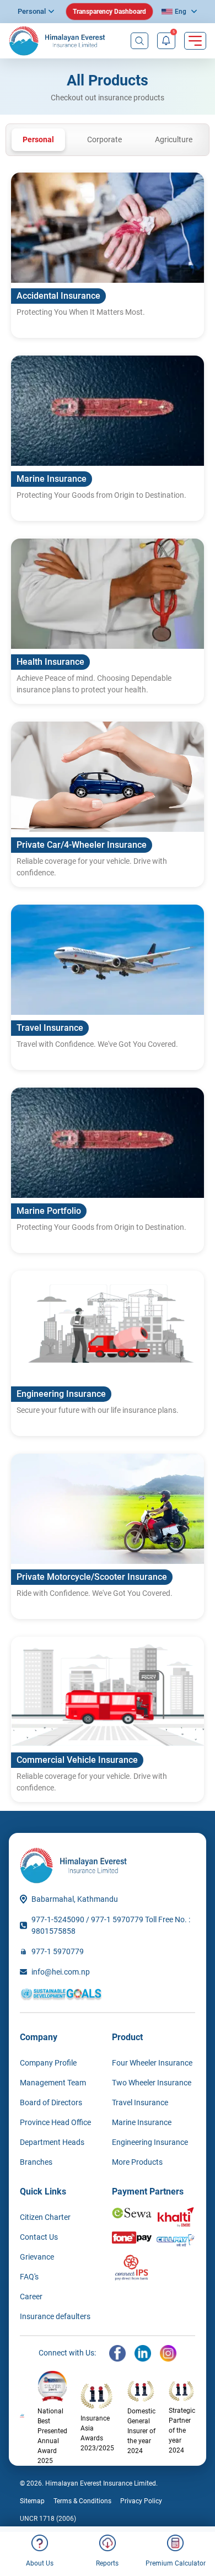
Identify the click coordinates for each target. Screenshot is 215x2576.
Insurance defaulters (55, 2316)
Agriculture (174, 139)
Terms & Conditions (82, 2501)
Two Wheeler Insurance (152, 2083)
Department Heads (52, 2142)
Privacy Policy (141, 2501)
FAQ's (29, 2277)
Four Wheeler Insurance (152, 2063)
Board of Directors (51, 2102)
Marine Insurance (142, 2122)
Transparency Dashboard (109, 12)
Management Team (53, 2083)
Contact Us (39, 2237)
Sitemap (32, 2501)
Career (31, 2297)
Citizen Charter (45, 2217)
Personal (32, 11)
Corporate (104, 139)
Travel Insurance (140, 2102)
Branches (36, 2162)
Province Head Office (55, 2122)
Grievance (37, 2257)
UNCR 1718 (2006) (48, 2519)
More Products (137, 2162)
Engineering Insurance (150, 2142)
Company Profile (48, 2063)
